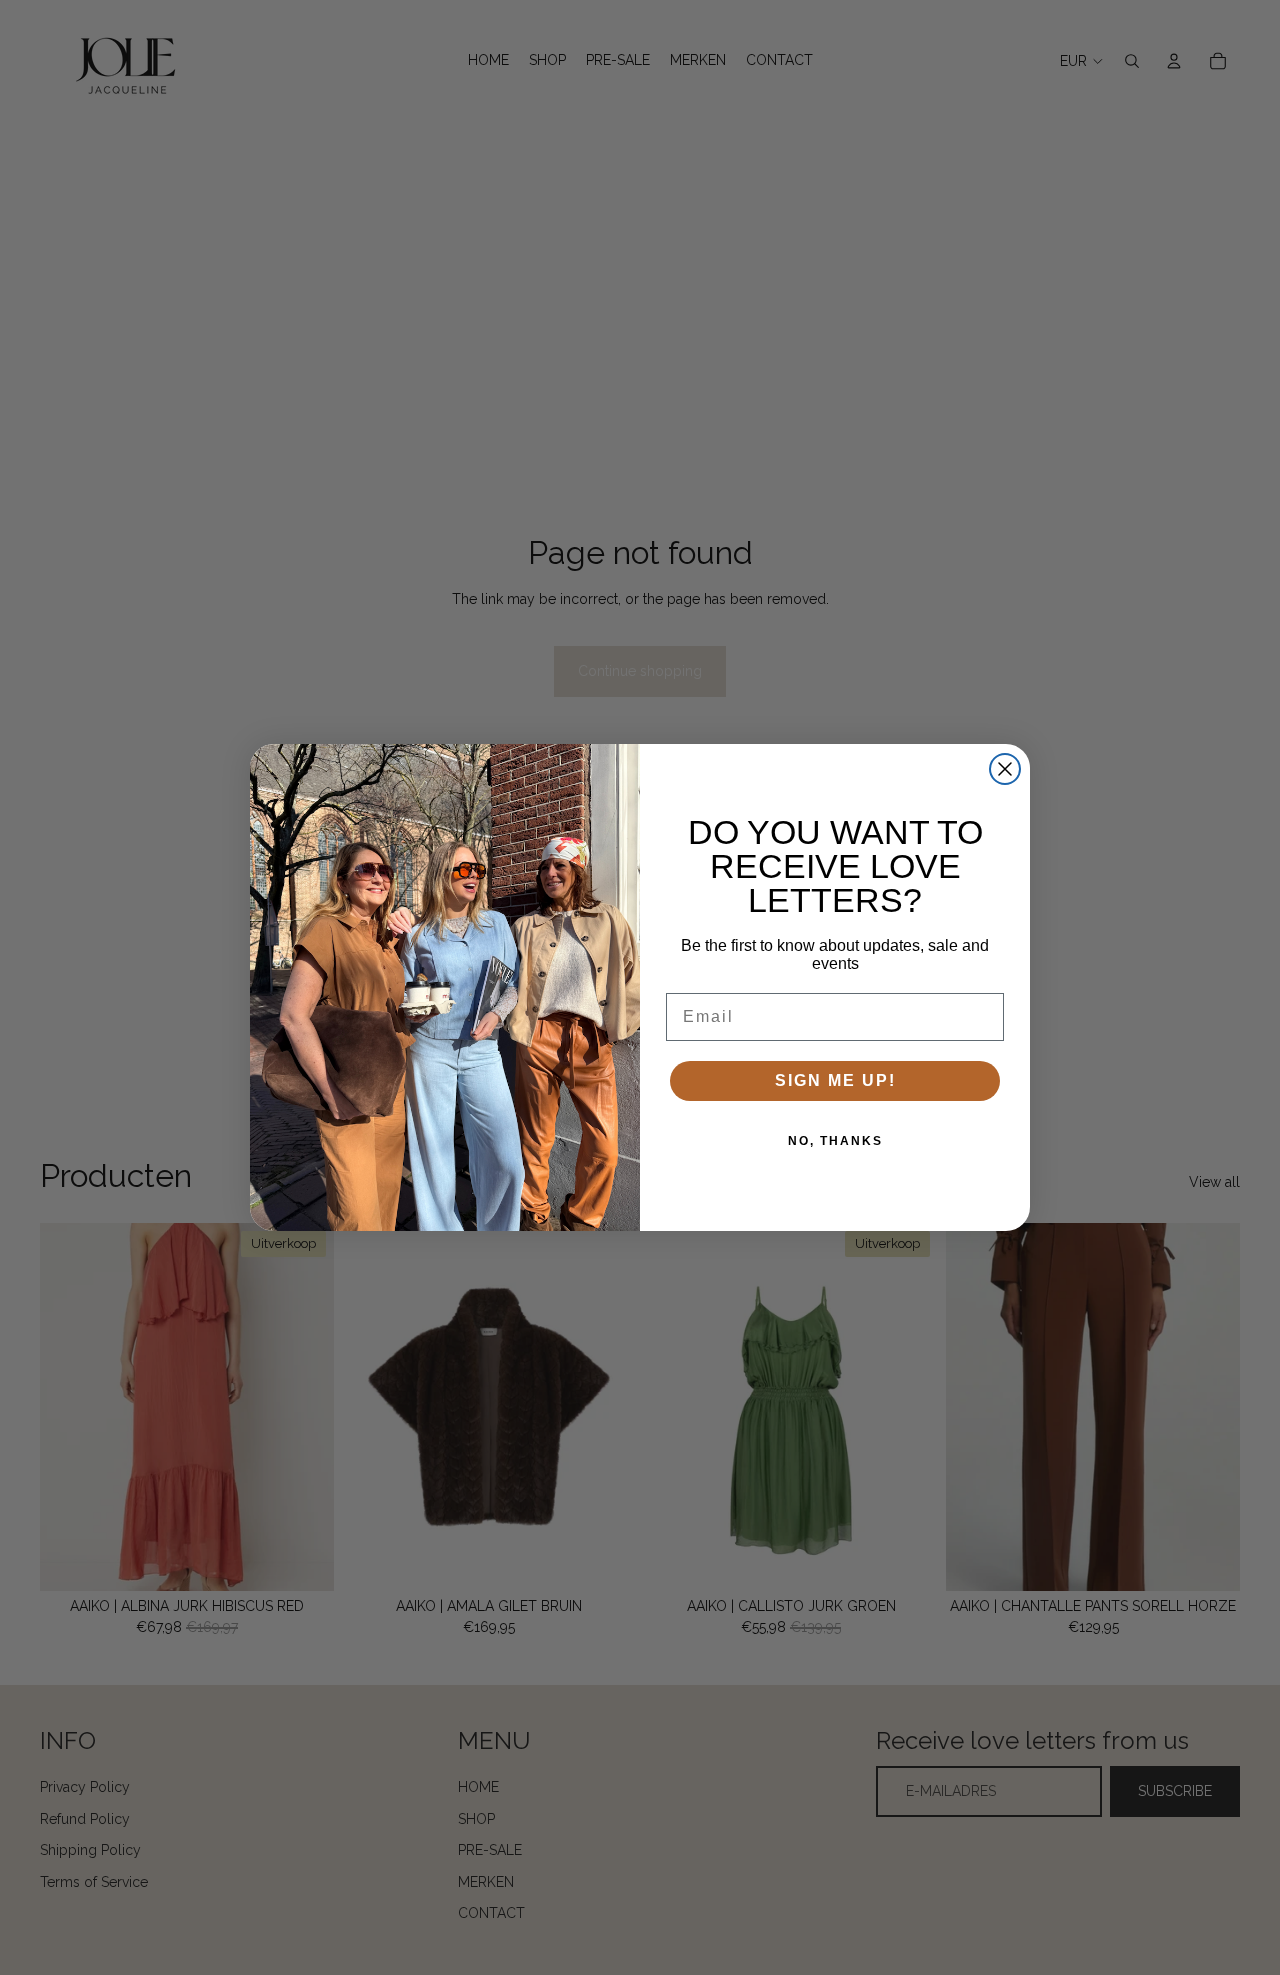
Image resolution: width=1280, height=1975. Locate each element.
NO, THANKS (835, 1141)
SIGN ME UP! (835, 1080)
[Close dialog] (1005, 769)
